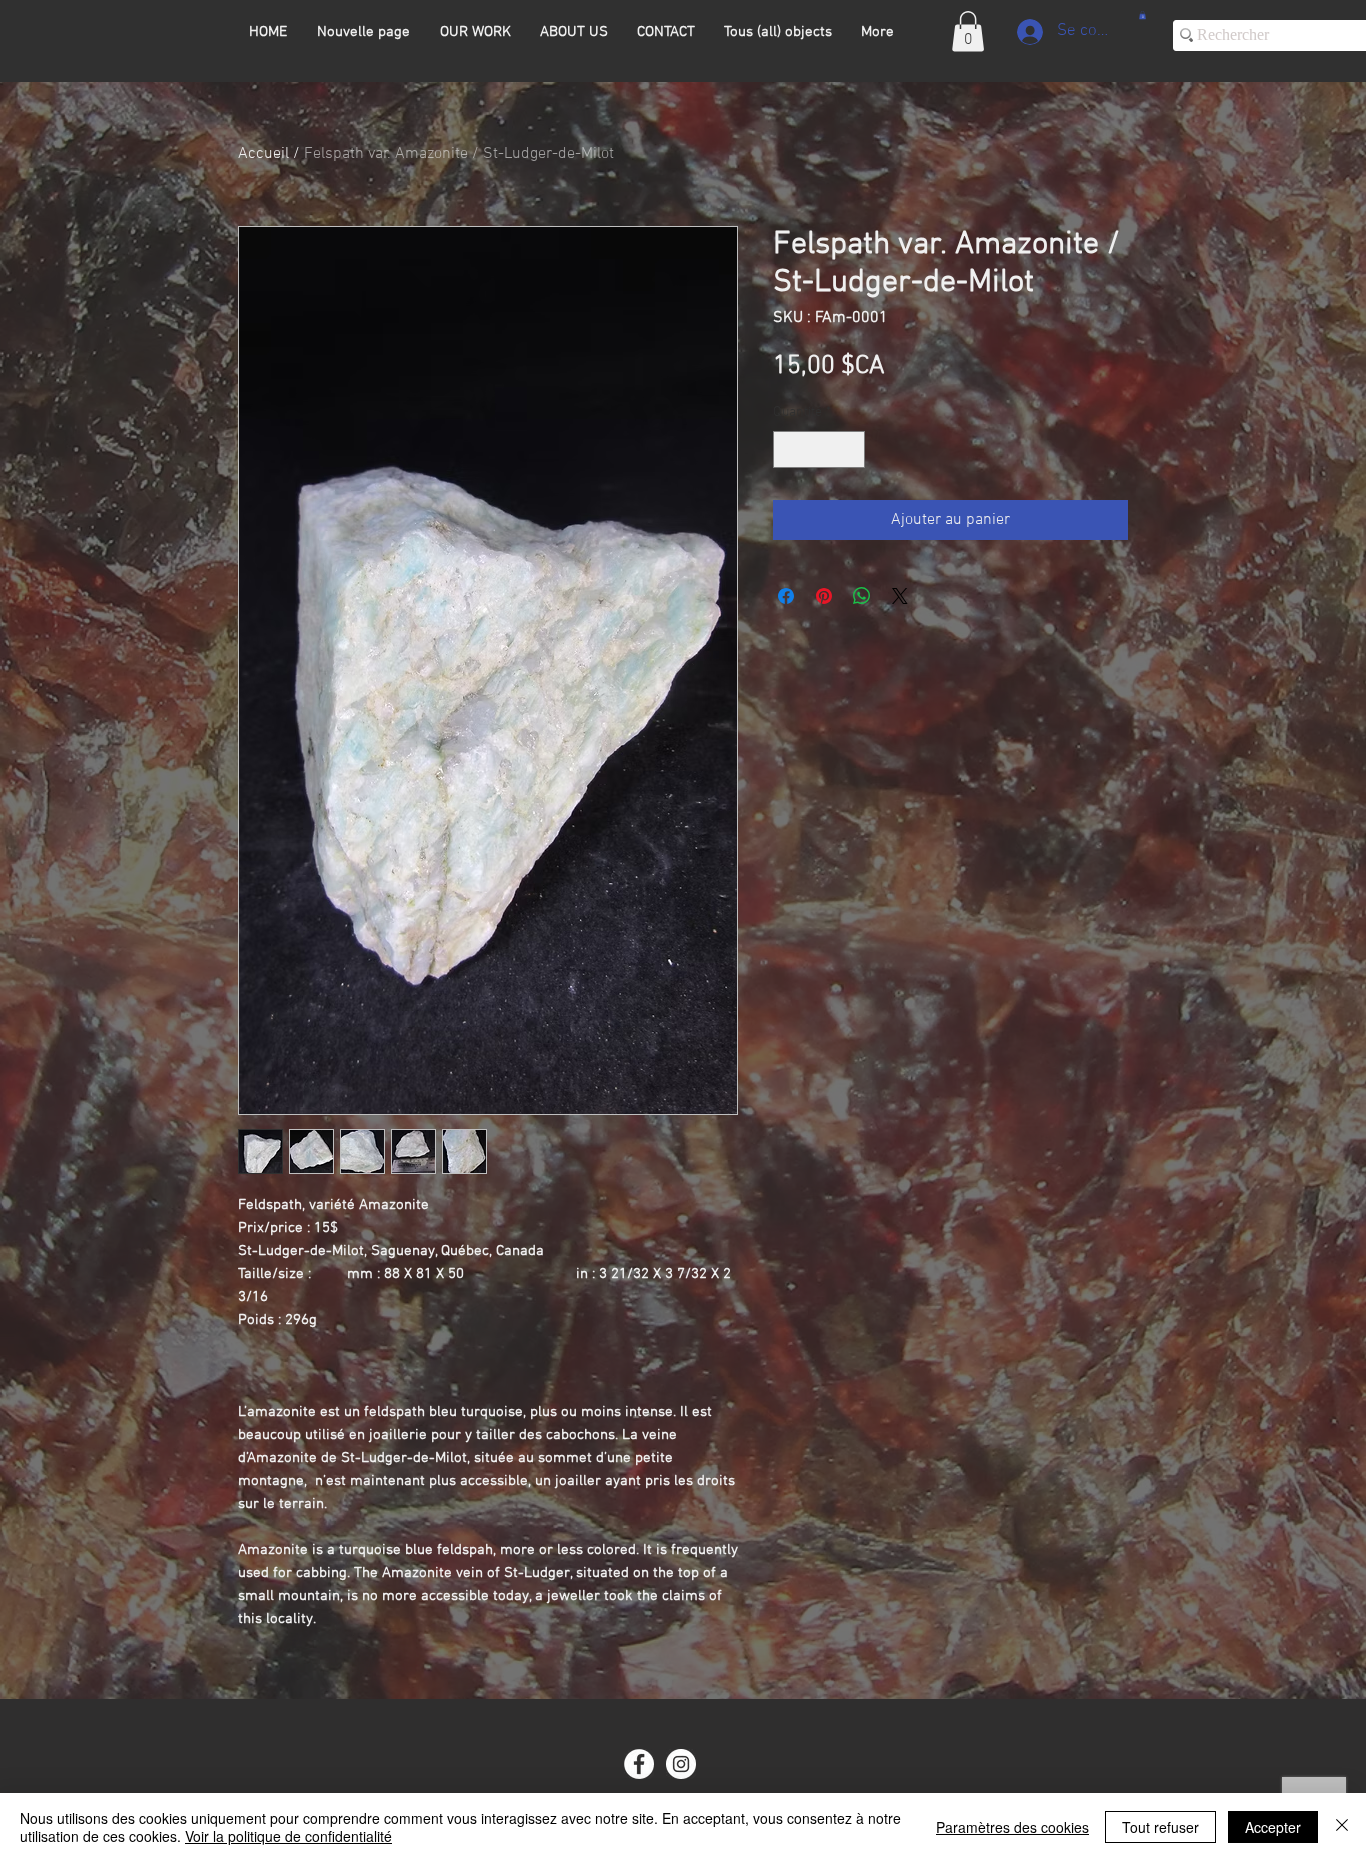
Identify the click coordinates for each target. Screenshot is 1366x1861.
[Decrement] (788, 449)
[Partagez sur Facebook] (786, 596)
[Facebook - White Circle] (639, 1764)
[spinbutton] (819, 449)
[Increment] (849, 449)
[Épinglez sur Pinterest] (824, 596)
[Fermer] (1342, 1827)
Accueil (263, 154)
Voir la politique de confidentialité (288, 1836)
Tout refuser (1160, 1827)
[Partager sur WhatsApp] (862, 596)
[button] (968, 31)
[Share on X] (900, 596)
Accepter (1273, 1827)
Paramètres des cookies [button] (1012, 1827)
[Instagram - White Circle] (681, 1764)
